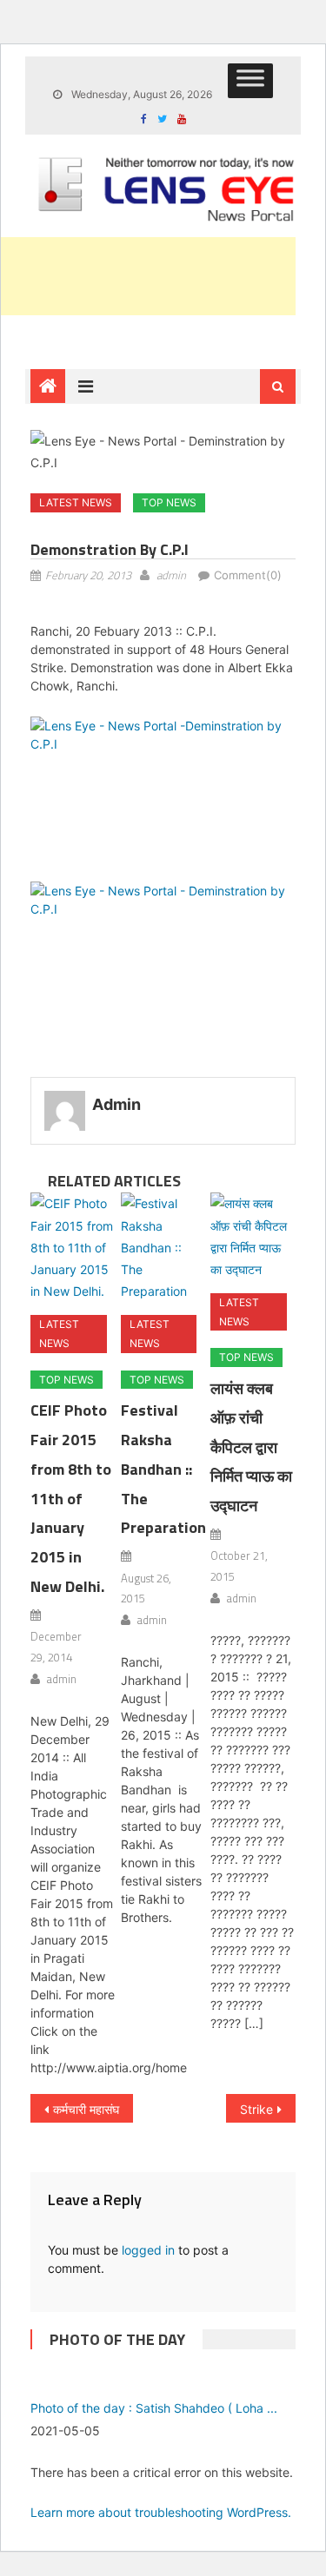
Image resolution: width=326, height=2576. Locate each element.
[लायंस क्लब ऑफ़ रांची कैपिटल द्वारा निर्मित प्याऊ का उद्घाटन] (253, 1236)
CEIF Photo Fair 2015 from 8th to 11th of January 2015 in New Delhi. (71, 1498)
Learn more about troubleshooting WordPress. (161, 2512)
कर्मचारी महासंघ (86, 2109)
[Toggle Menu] (250, 81)
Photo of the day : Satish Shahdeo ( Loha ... (154, 2408)
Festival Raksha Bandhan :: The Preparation (163, 1469)
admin (171, 575)
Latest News (76, 502)
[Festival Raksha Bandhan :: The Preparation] (163, 1247)
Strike (256, 2109)
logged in (148, 2250)
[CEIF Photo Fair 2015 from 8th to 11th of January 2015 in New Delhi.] (73, 1247)
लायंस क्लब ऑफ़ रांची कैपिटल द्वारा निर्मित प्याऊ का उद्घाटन (251, 1447)
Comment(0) (248, 575)
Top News (169, 502)
